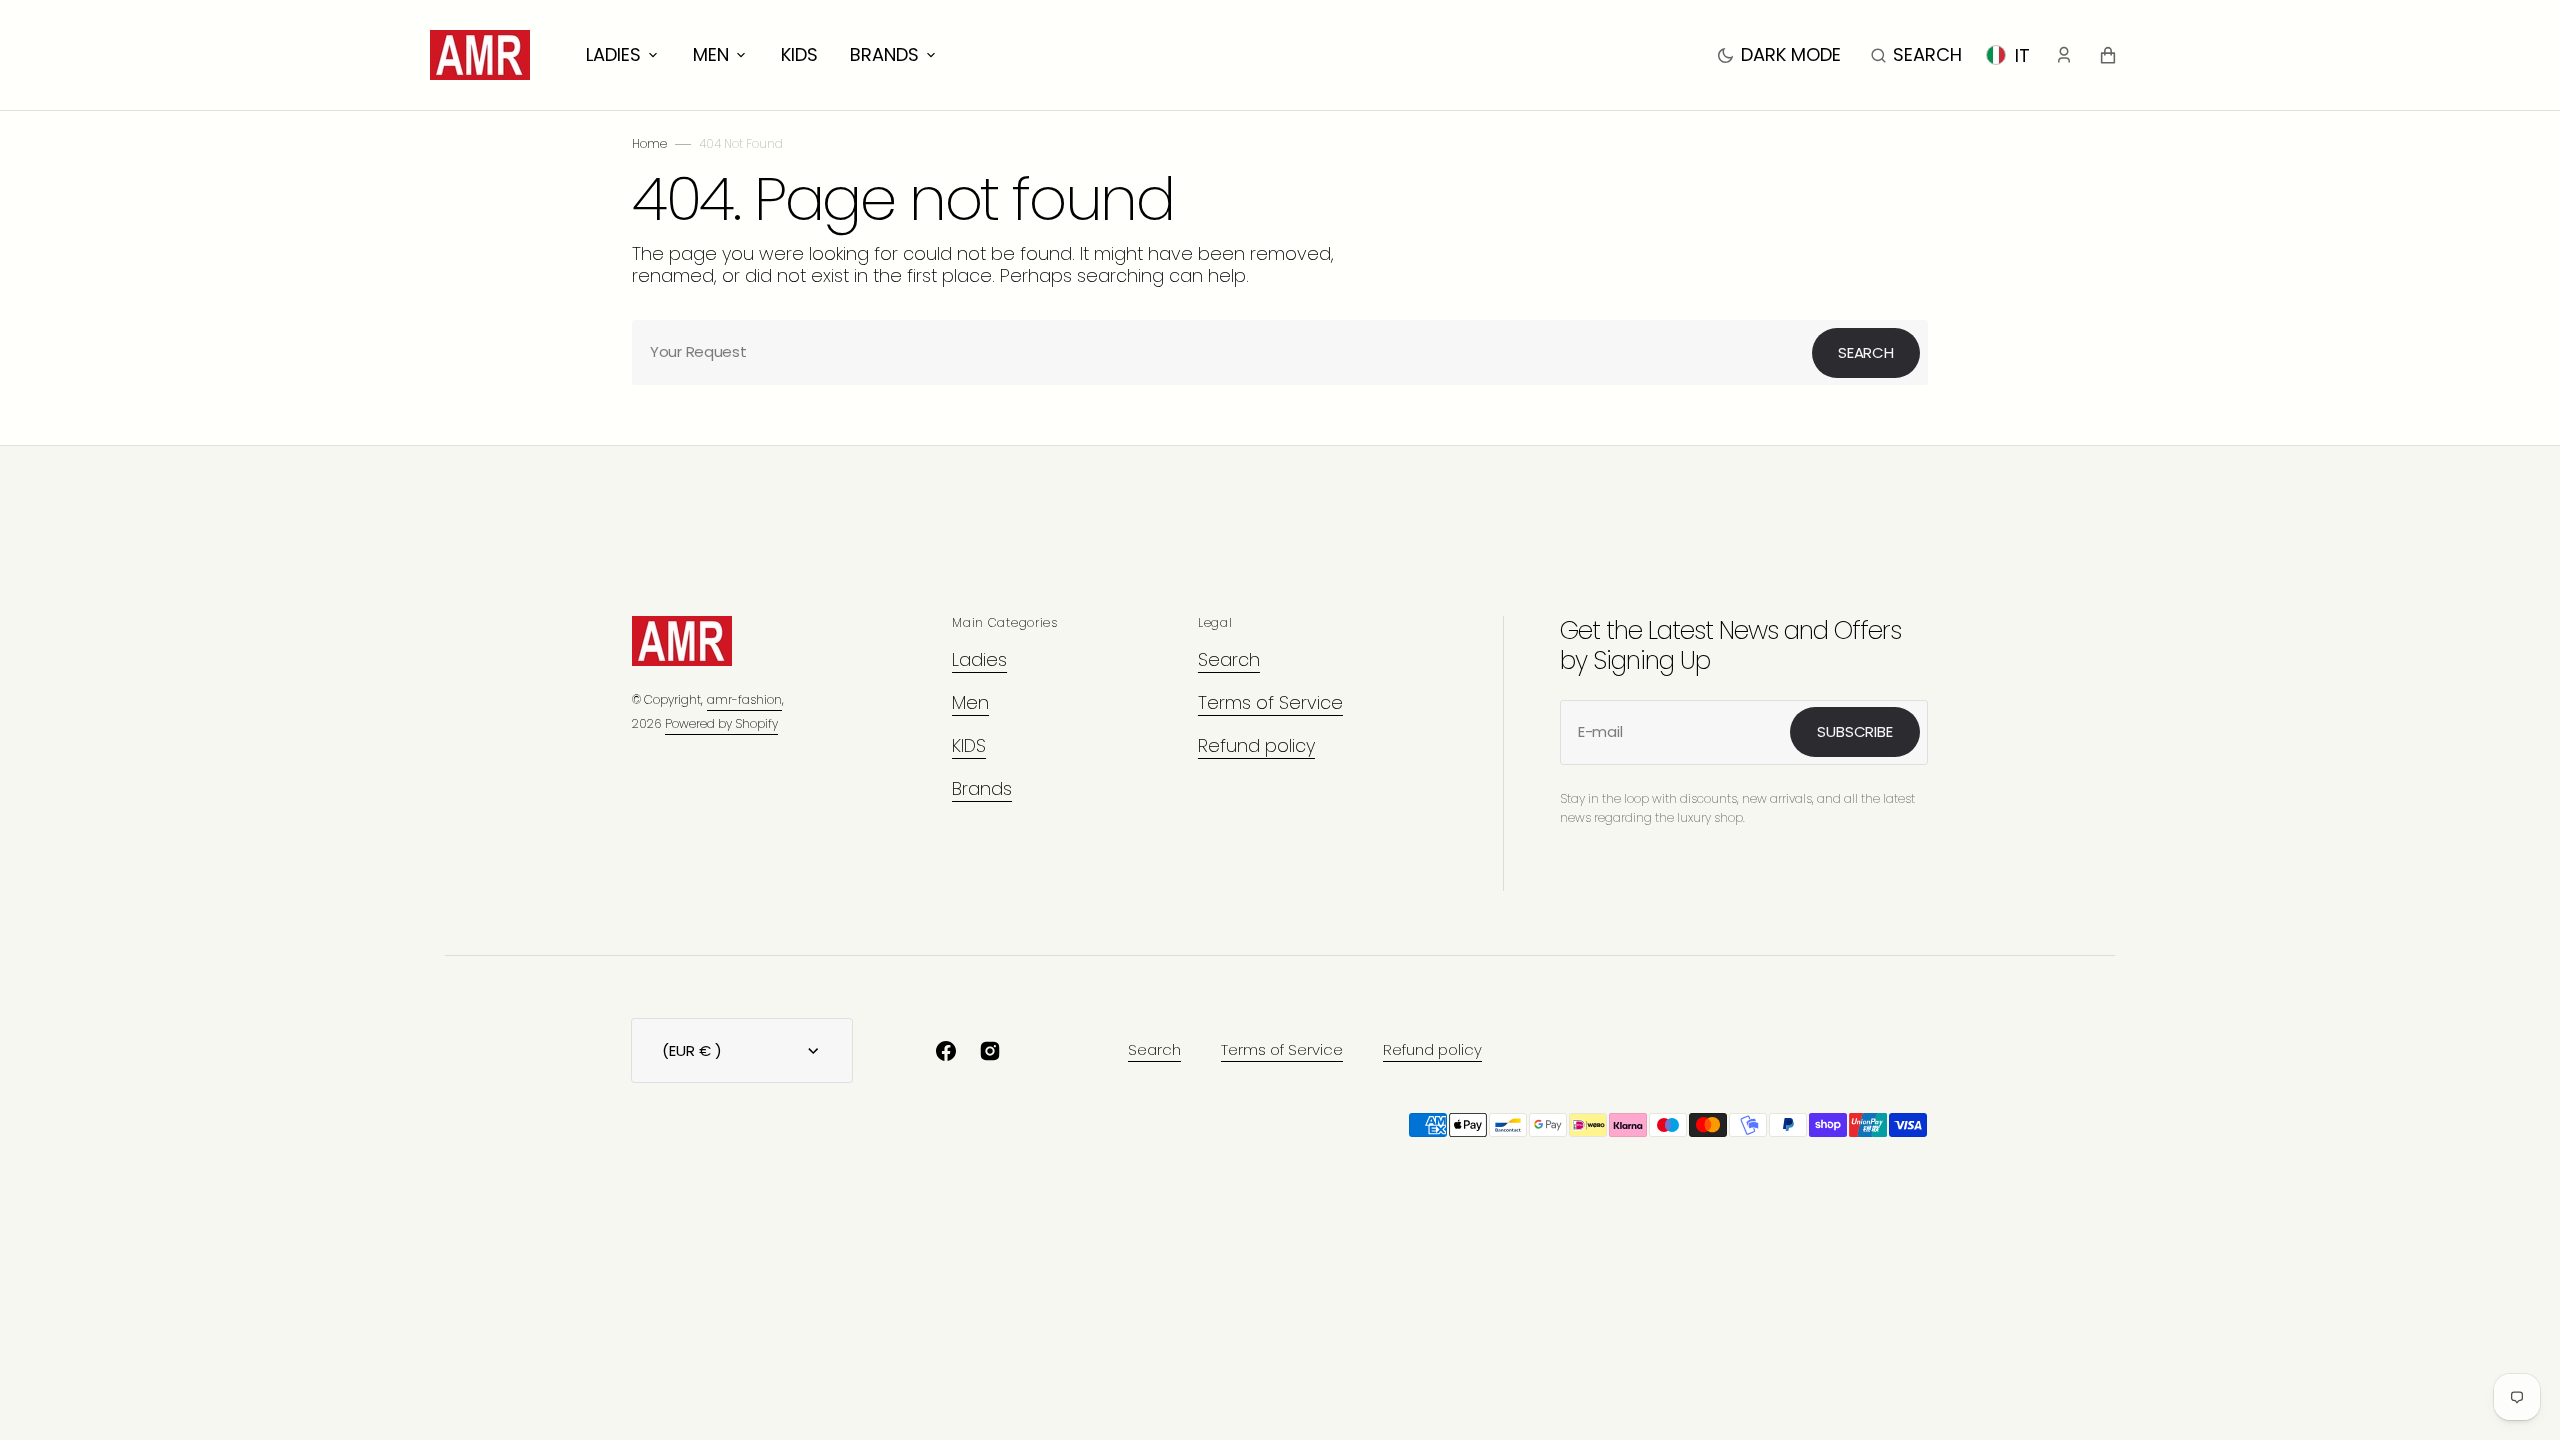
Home (649, 143)
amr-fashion (744, 699)
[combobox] (1280, 352)
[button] (1916, 55)
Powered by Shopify (721, 723)
